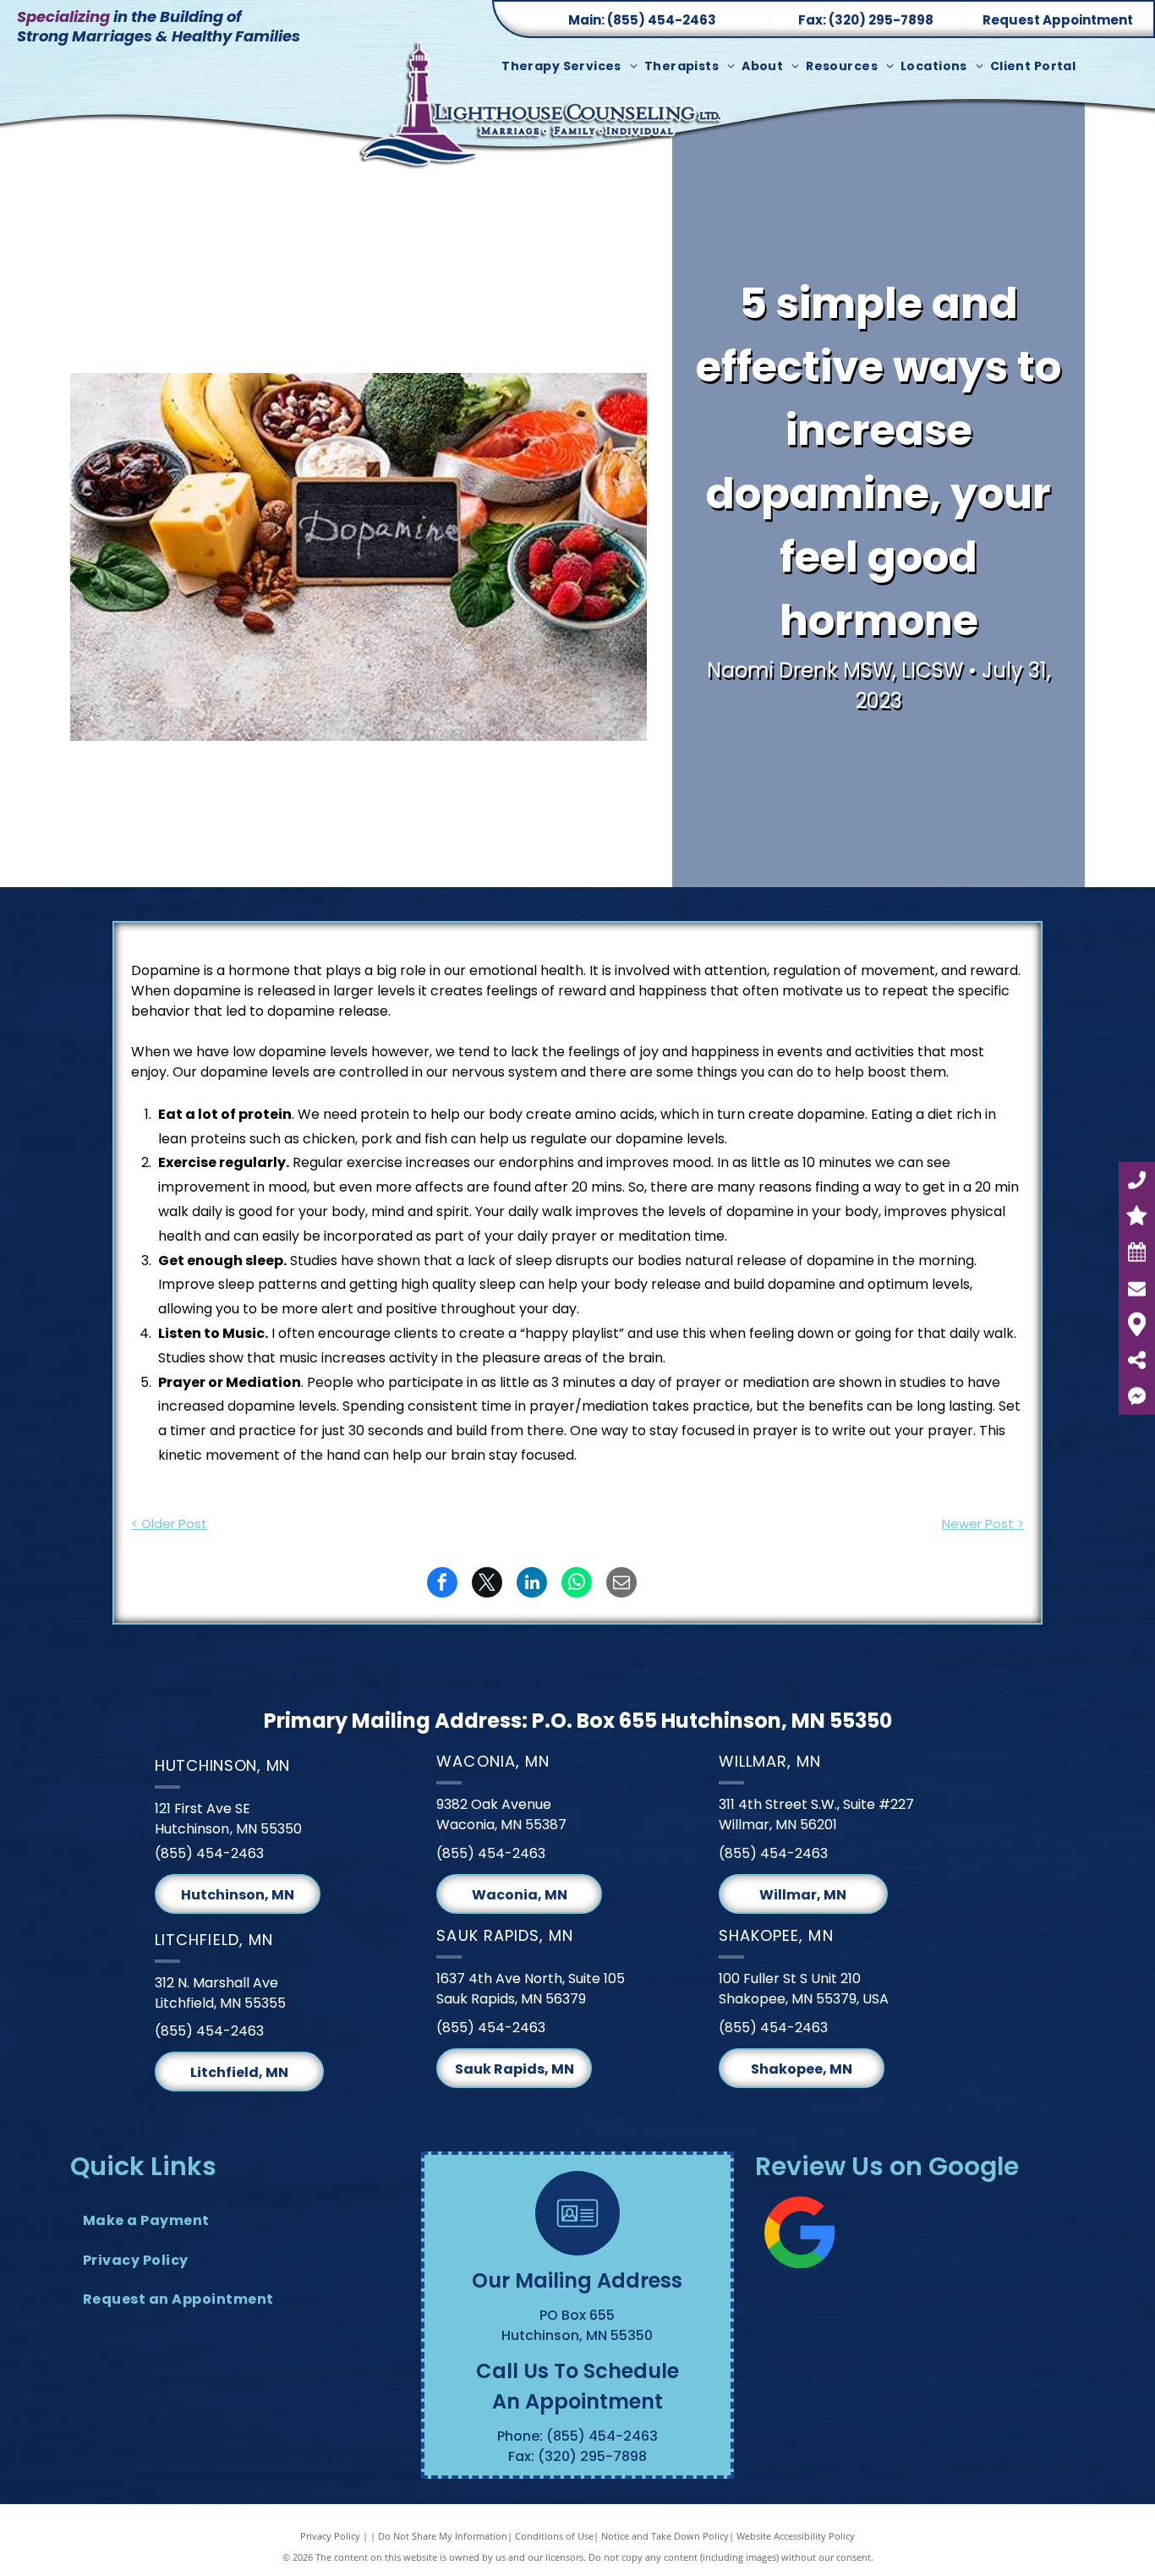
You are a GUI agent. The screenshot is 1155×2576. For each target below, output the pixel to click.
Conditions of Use (554, 2536)
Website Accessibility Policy (796, 2536)
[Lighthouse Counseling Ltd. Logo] (544, 115)
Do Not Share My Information (443, 2536)
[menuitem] (573, 66)
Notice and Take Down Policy (665, 2536)
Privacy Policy (330, 2536)
